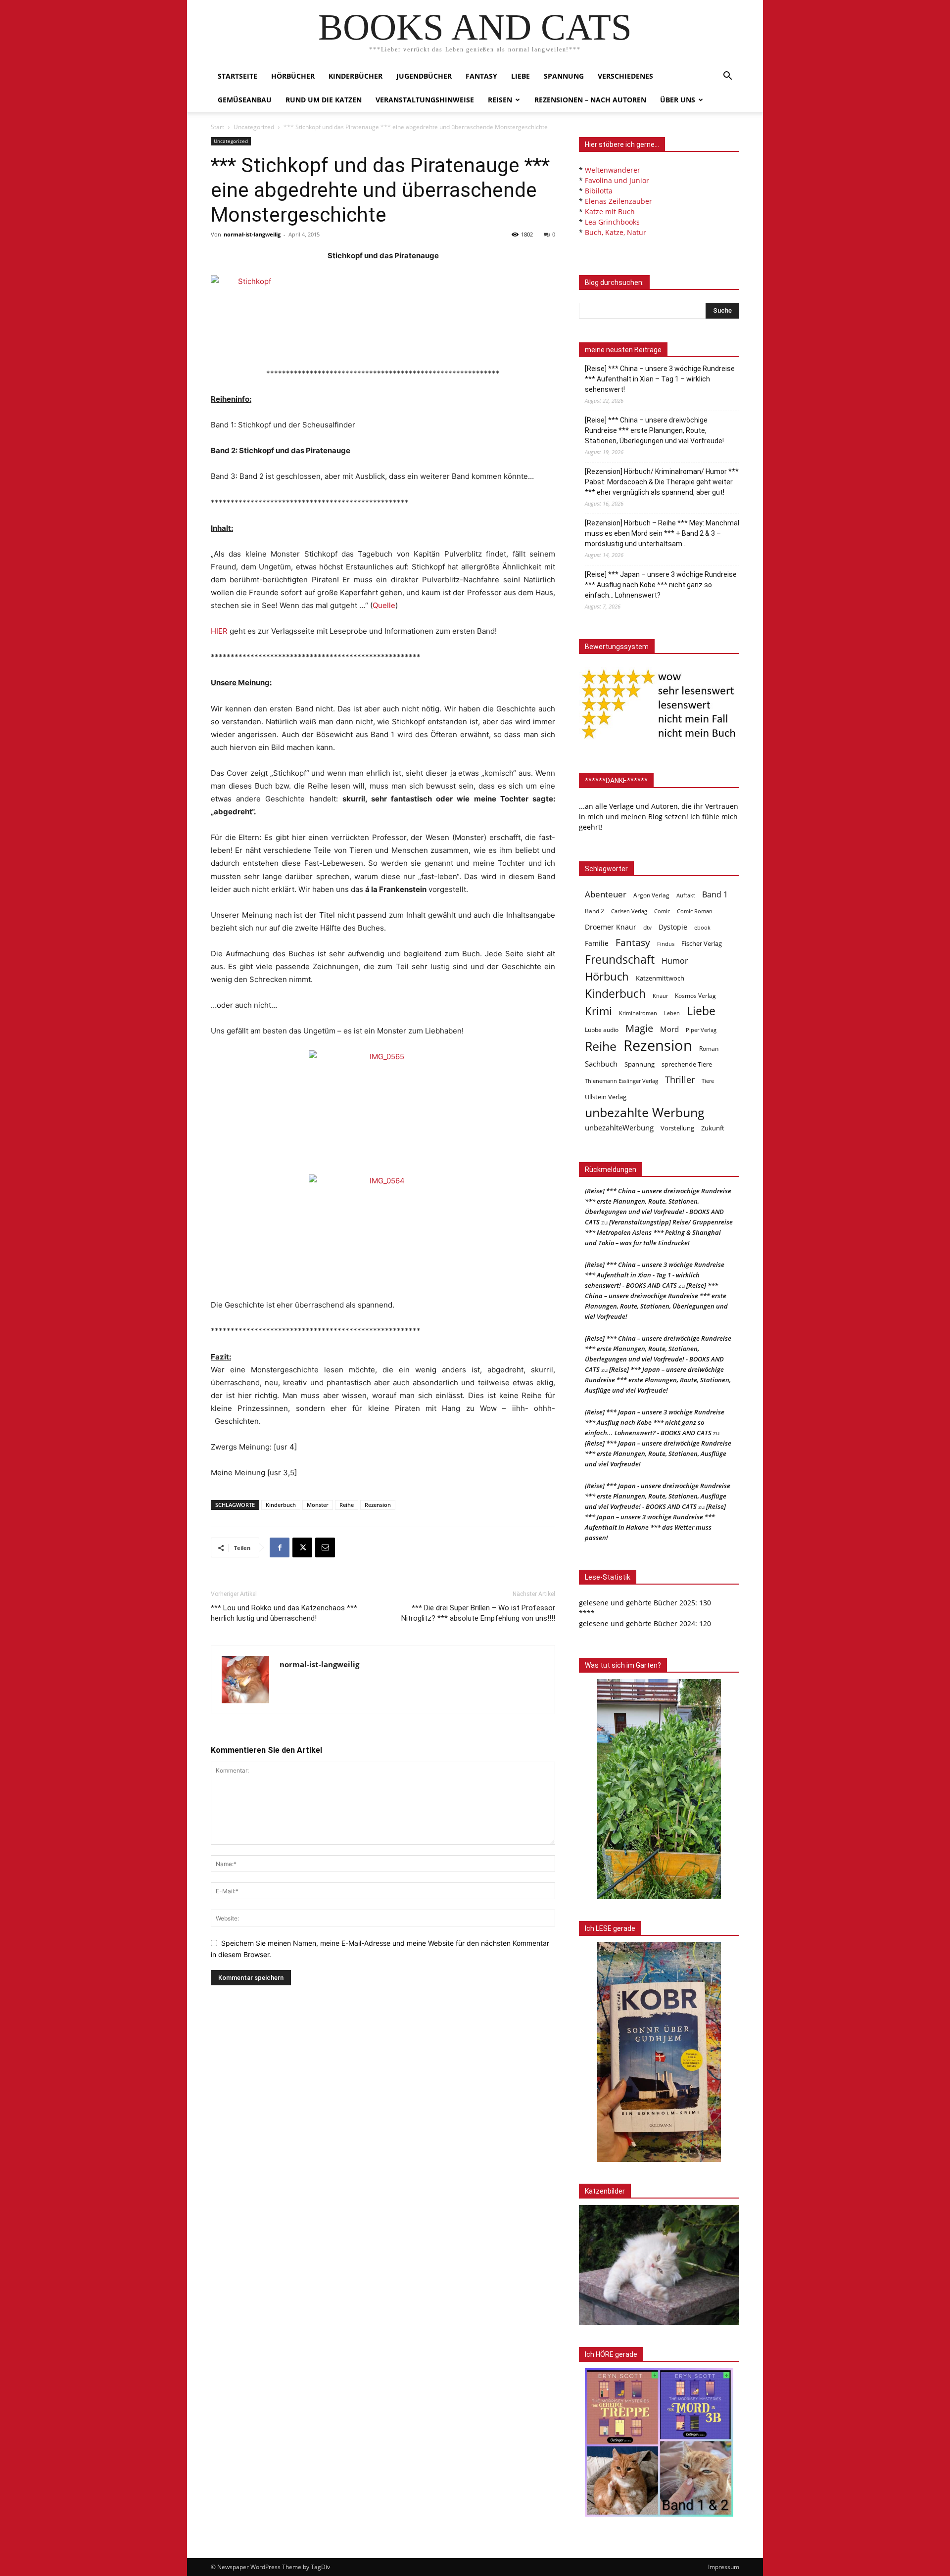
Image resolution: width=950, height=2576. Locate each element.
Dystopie (673, 927)
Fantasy (481, 76)
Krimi (598, 1011)
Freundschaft (620, 960)
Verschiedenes (625, 76)
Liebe (521, 76)
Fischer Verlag (702, 943)
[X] (302, 1547)
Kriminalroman (638, 1013)
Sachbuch (601, 1064)
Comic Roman (695, 911)
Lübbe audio (602, 1030)
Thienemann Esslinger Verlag (621, 1081)
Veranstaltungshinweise (425, 100)
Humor (675, 961)
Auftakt (686, 895)
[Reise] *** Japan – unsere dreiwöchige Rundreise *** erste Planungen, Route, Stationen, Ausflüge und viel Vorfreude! (658, 1380)
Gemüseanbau (245, 100)
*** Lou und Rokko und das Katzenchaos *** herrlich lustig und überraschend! (284, 1613)
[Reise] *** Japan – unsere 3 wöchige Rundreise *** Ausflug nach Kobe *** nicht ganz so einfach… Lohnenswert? (661, 585)
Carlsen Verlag (629, 911)
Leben (672, 1013)
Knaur (660, 996)
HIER (219, 631)
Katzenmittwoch (660, 978)
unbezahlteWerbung (619, 1127)
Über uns (678, 100)
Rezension (378, 1505)
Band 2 (594, 911)
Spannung (564, 76)
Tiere (708, 1081)
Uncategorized (254, 127)
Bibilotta (599, 191)
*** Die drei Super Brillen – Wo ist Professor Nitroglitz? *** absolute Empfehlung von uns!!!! (478, 1613)
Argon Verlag (651, 895)
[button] (727, 77)
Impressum (724, 2567)
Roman (709, 1049)
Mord (669, 1029)
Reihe (347, 1505)
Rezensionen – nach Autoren (590, 100)
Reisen (500, 100)
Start (217, 127)
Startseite (237, 76)
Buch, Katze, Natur (616, 232)
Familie (597, 943)
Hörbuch (607, 976)
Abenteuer (606, 894)
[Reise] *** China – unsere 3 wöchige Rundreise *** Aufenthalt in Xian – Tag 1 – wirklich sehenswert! (660, 379)
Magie (639, 1028)
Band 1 (715, 895)
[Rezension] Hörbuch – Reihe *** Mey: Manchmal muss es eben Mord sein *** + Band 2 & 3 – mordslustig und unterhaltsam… (662, 533)
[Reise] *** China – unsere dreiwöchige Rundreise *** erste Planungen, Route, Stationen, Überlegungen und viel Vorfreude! (654, 430)
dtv (647, 927)
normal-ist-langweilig (252, 234)
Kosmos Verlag (695, 995)
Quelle (384, 605)
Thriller (680, 1080)
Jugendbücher (424, 76)
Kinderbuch (281, 1505)
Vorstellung (677, 1128)
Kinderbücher (356, 76)
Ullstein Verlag (606, 1097)
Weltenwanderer (613, 170)
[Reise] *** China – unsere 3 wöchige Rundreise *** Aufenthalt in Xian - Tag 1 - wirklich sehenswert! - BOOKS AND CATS (655, 1275)
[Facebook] (280, 1547)
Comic (662, 911)
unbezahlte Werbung (645, 1112)
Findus (666, 944)
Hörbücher (293, 76)
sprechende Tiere (687, 1064)
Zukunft (713, 1128)
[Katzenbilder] (659, 2265)
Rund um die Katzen (324, 100)
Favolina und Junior (617, 180)
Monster (318, 1505)
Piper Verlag (701, 1030)
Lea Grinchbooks (612, 222)
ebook (702, 927)
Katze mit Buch (610, 211)
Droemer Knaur (611, 927)
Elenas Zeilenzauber (618, 201)
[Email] (325, 1547)
